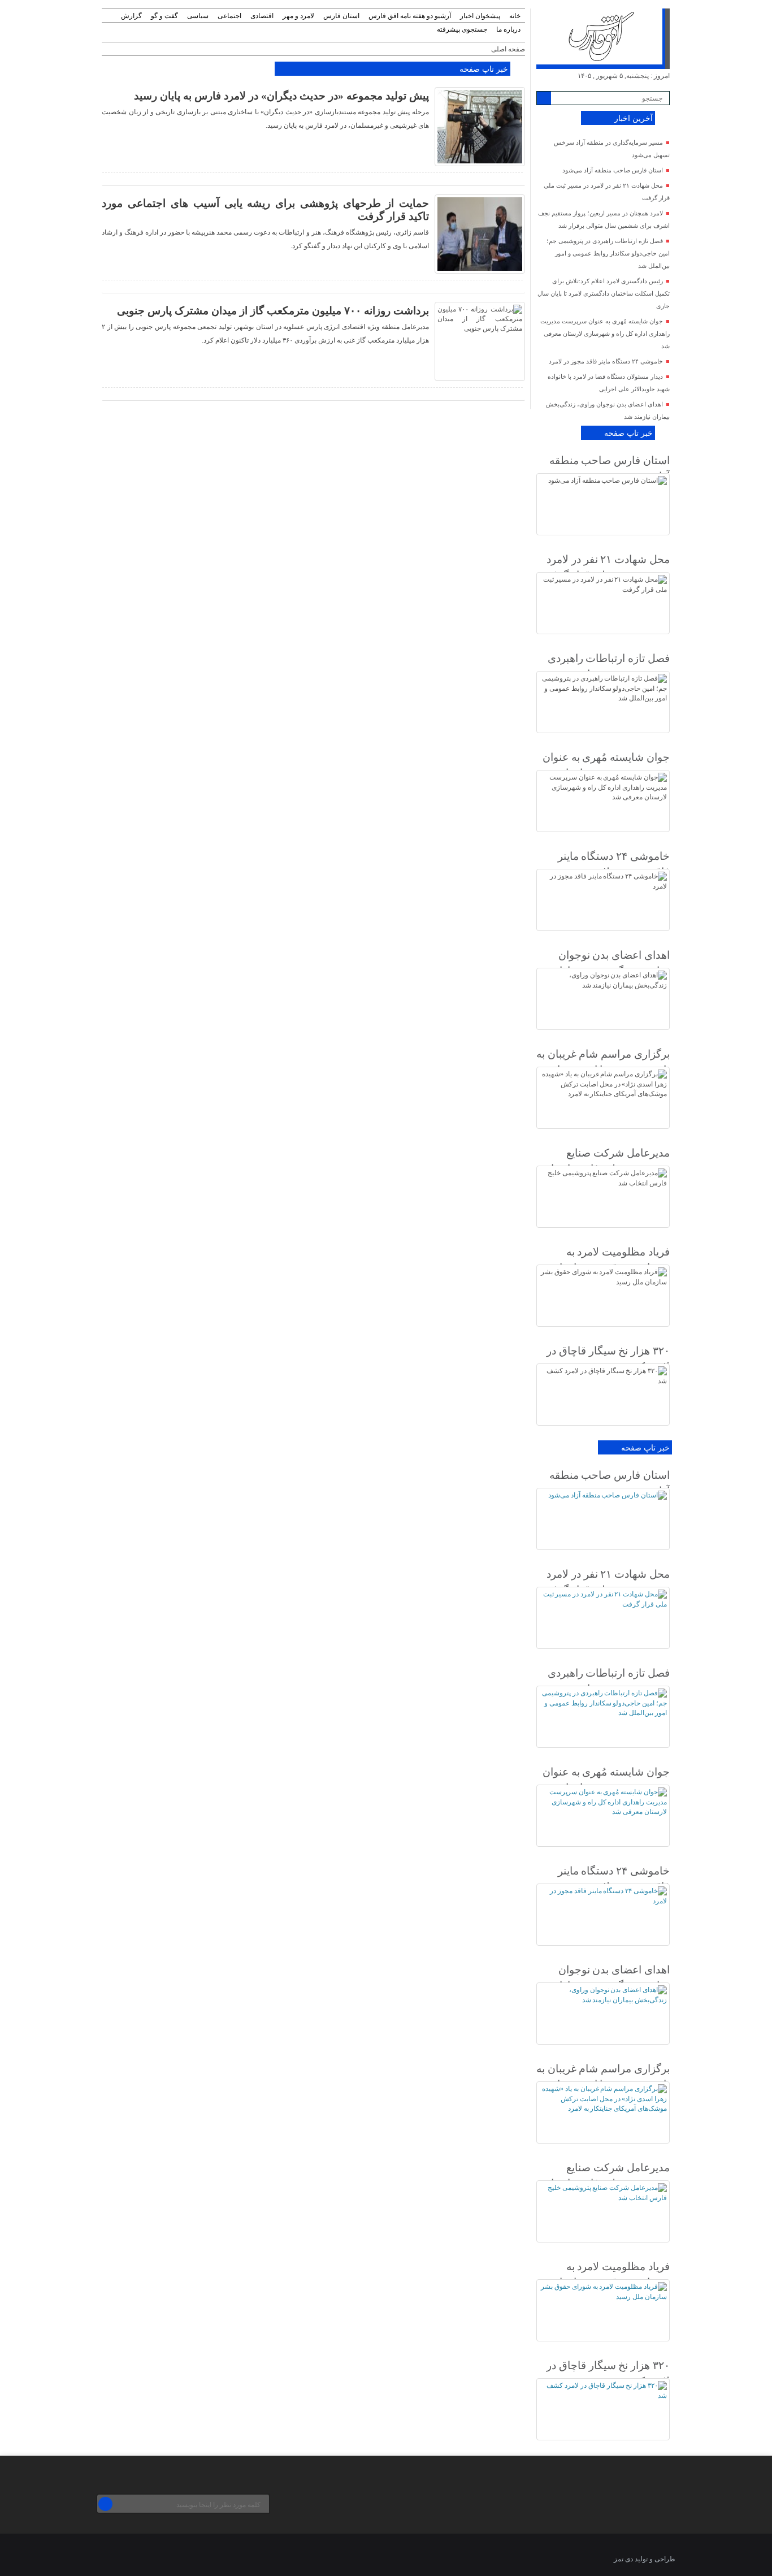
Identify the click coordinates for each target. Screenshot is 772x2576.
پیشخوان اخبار (480, 16)
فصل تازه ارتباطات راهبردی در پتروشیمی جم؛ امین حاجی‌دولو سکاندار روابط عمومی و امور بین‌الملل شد (608, 253)
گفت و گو (164, 16)
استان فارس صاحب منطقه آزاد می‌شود (613, 170)
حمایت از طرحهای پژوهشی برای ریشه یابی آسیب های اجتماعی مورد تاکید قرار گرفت (265, 210)
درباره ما (508, 29)
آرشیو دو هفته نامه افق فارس (410, 16)
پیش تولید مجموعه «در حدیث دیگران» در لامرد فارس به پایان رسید (281, 96)
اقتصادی (262, 16)
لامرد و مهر (298, 16)
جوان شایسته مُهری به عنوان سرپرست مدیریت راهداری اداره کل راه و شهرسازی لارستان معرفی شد (605, 334)
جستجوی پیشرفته (462, 29)
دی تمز (623, 2559)
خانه (515, 16)
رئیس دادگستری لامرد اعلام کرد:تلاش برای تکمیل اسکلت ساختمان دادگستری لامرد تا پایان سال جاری (604, 293)
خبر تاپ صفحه (483, 69)
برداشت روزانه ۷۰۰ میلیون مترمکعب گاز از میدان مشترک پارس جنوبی (273, 311)
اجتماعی (229, 16)
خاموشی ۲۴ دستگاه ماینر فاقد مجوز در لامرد (606, 361)
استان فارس (341, 16)
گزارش (131, 16)
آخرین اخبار (634, 118)
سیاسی (198, 16)
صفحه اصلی (508, 49)
